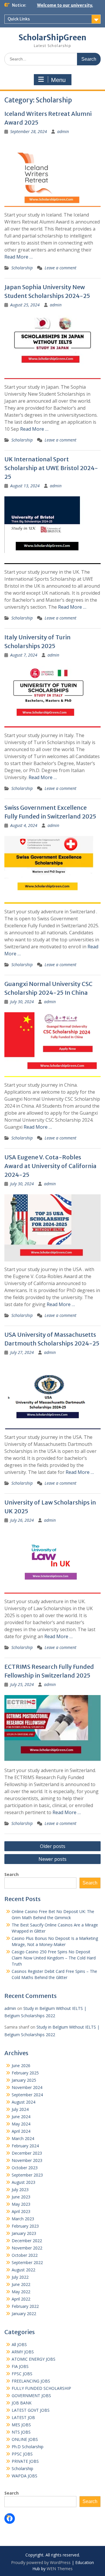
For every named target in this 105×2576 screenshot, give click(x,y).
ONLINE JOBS (25, 2439)
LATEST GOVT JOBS (31, 2410)
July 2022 (20, 2277)
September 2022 (27, 2262)
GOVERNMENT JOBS (31, 2396)
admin (63, 131)
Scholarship (22, 268)
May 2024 (21, 2124)
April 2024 (21, 2131)
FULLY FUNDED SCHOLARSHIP (41, 2388)
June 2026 (21, 2065)
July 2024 (20, 2109)
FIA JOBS (20, 2366)
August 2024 (23, 2102)
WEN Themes (60, 2569)
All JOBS (19, 2344)
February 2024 (25, 2146)
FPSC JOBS (22, 2374)
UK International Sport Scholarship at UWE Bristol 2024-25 (51, 468)
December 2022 (27, 2241)
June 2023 (21, 2197)
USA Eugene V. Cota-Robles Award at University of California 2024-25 (50, 1166)
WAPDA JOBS (24, 2476)
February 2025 (25, 2073)
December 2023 (27, 2153)
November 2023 (27, 2160)
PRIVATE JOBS (25, 2461)
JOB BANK (22, 2403)
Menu (58, 80)
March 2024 (23, 2138)
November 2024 (27, 2087)
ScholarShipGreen (52, 37)
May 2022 (21, 2292)
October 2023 (25, 2168)
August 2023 (23, 2182)
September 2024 (27, 2095)
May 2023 (21, 2204)
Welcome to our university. (65, 5)
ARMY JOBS (23, 2352)
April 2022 (21, 2299)
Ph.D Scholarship (28, 2447)
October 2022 (25, 2255)
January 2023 (24, 2233)
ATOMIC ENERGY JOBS (34, 2359)
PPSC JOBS (22, 2454)
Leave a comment (61, 268)
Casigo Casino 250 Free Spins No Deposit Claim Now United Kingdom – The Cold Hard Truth (54, 1958)
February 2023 (25, 2226)
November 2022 (27, 2248)
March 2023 (23, 2219)
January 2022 (24, 2314)
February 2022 (25, 2306)
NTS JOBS (21, 2432)
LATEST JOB (23, 2417)
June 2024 (21, 2117)
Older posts (53, 1846)
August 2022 (23, 2270)
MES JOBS (21, 2425)
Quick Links (19, 19)
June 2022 (21, 2284)
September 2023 (27, 2175)
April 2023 (21, 2211)
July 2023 (20, 2190)
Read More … (19, 257)
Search (12, 1874)
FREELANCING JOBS (31, 2381)
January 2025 (24, 2080)
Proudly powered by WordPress (41, 2562)
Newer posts (52, 1859)
